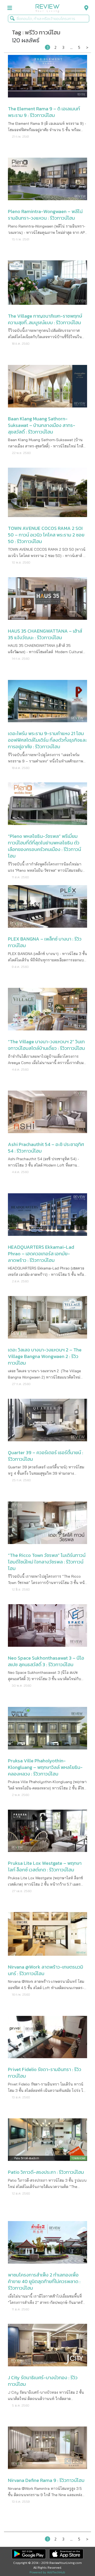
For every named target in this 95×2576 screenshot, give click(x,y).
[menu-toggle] (10, 8)
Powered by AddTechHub (47, 2572)
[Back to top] (78, 2559)
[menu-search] (85, 8)
